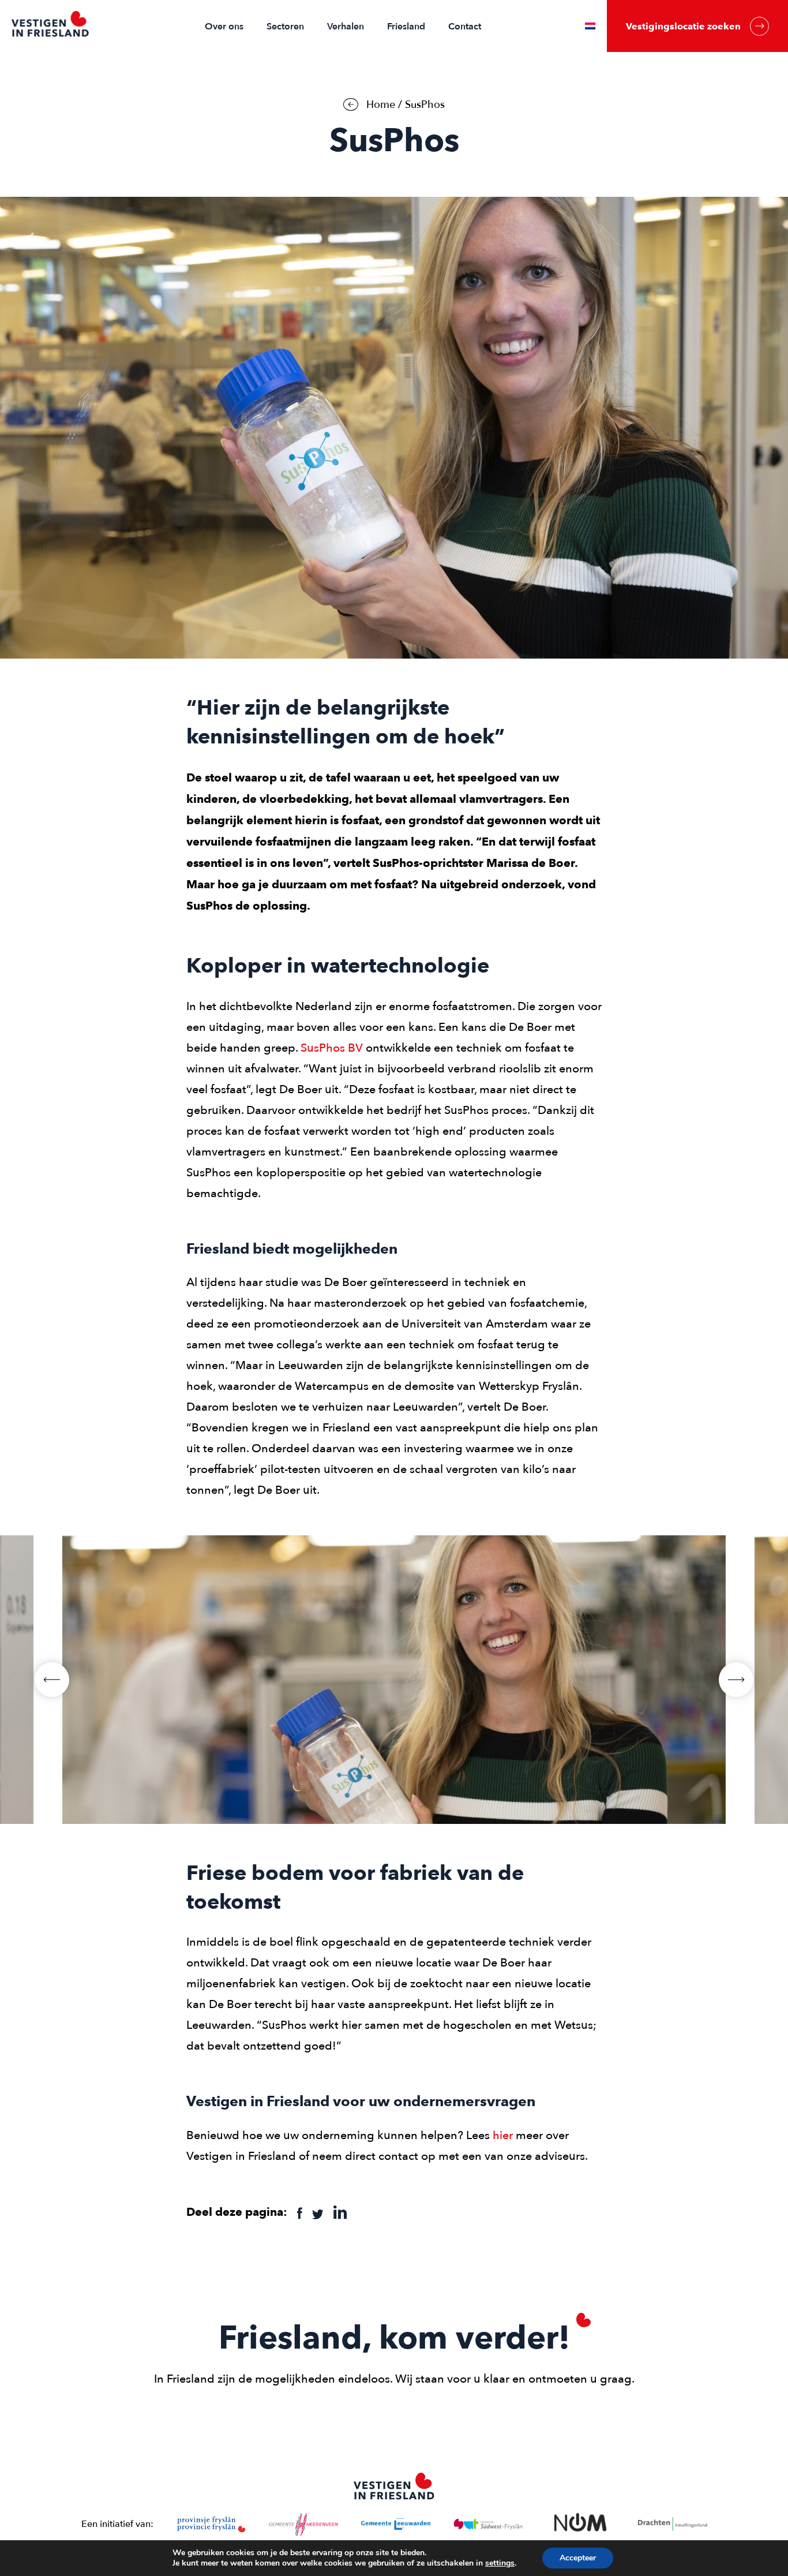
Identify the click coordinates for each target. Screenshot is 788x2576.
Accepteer (578, 2558)
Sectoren (285, 27)
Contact (465, 27)
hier (503, 2135)
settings (500, 2563)
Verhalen (346, 27)
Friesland (406, 27)
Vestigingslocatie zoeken (683, 26)
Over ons (224, 27)
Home (381, 105)
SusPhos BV (332, 1048)
